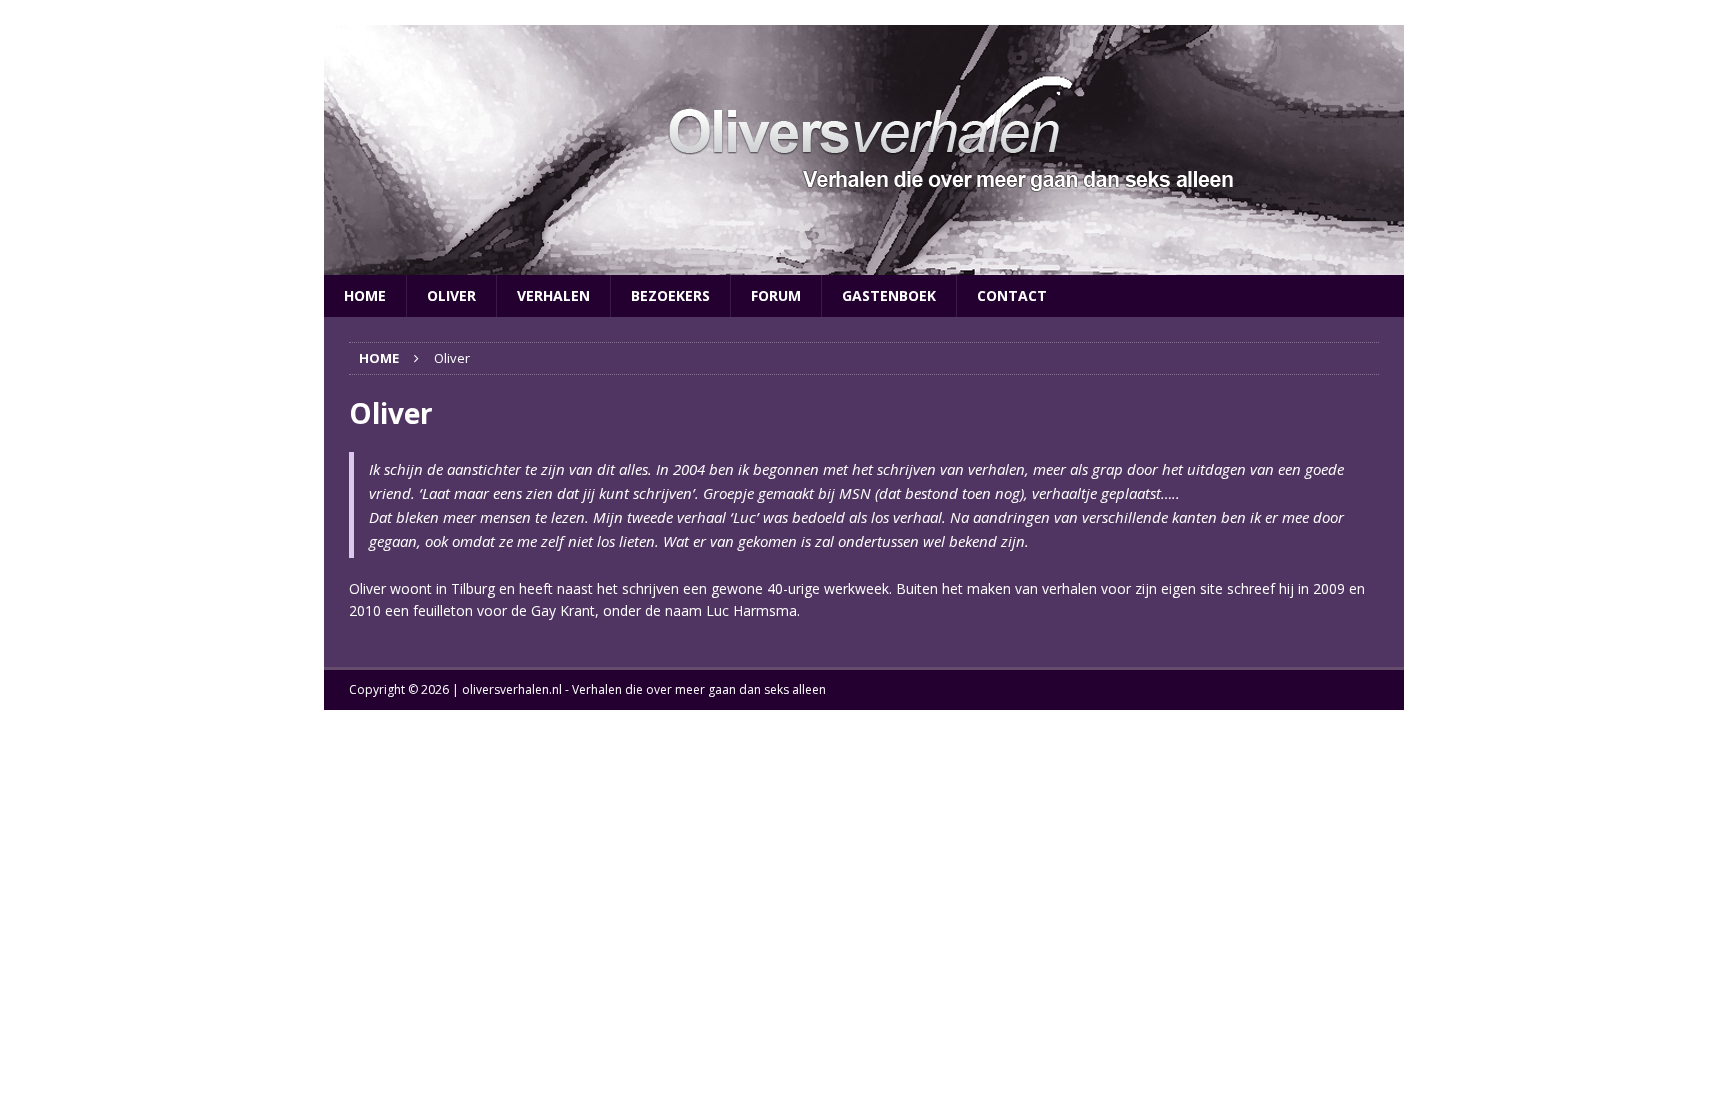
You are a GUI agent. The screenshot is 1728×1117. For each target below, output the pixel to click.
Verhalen (553, 295)
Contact (1012, 295)
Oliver (451, 295)
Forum (776, 295)
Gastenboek (889, 295)
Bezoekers (670, 295)
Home (365, 295)
